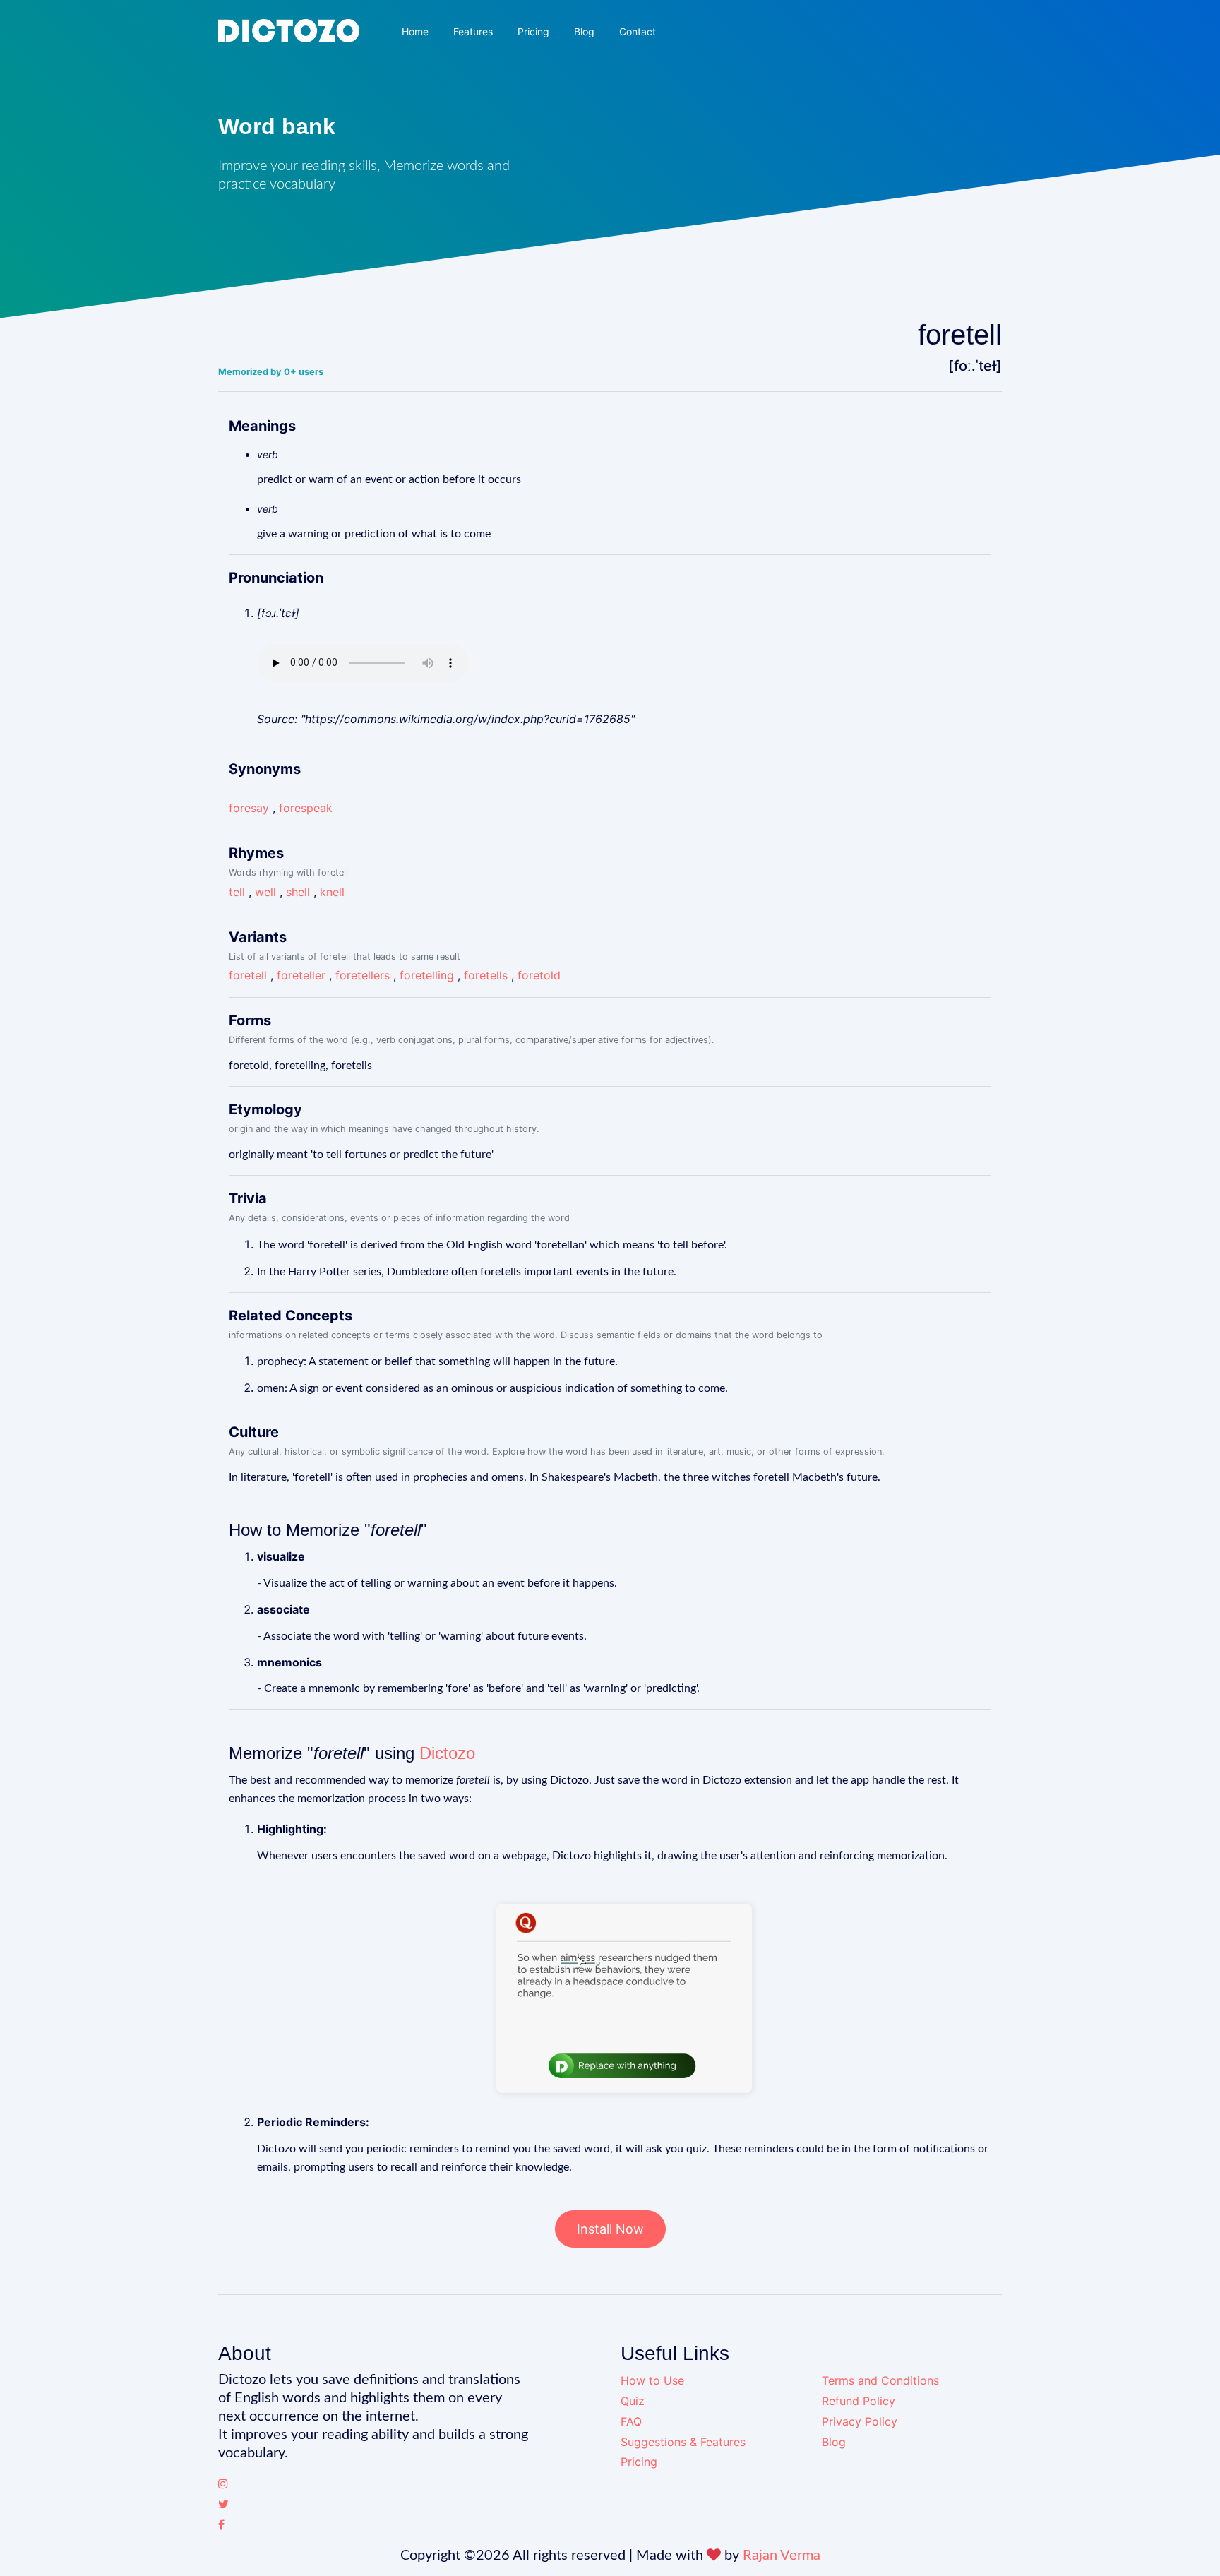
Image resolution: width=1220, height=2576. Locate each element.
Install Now (610, 2229)
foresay (249, 808)
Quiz (633, 2401)
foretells (486, 975)
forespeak (306, 808)
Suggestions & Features (683, 2442)
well (265, 892)
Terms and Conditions (880, 2380)
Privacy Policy (860, 2421)
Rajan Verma (782, 2556)
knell (332, 892)
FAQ (631, 2421)
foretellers (363, 975)
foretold (539, 975)
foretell (248, 975)
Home (415, 31)
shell (298, 892)
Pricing (533, 31)
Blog (584, 31)
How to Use (652, 2380)
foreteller (301, 975)
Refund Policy (859, 2401)
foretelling (427, 975)
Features (473, 31)
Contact (638, 31)
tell (237, 892)
